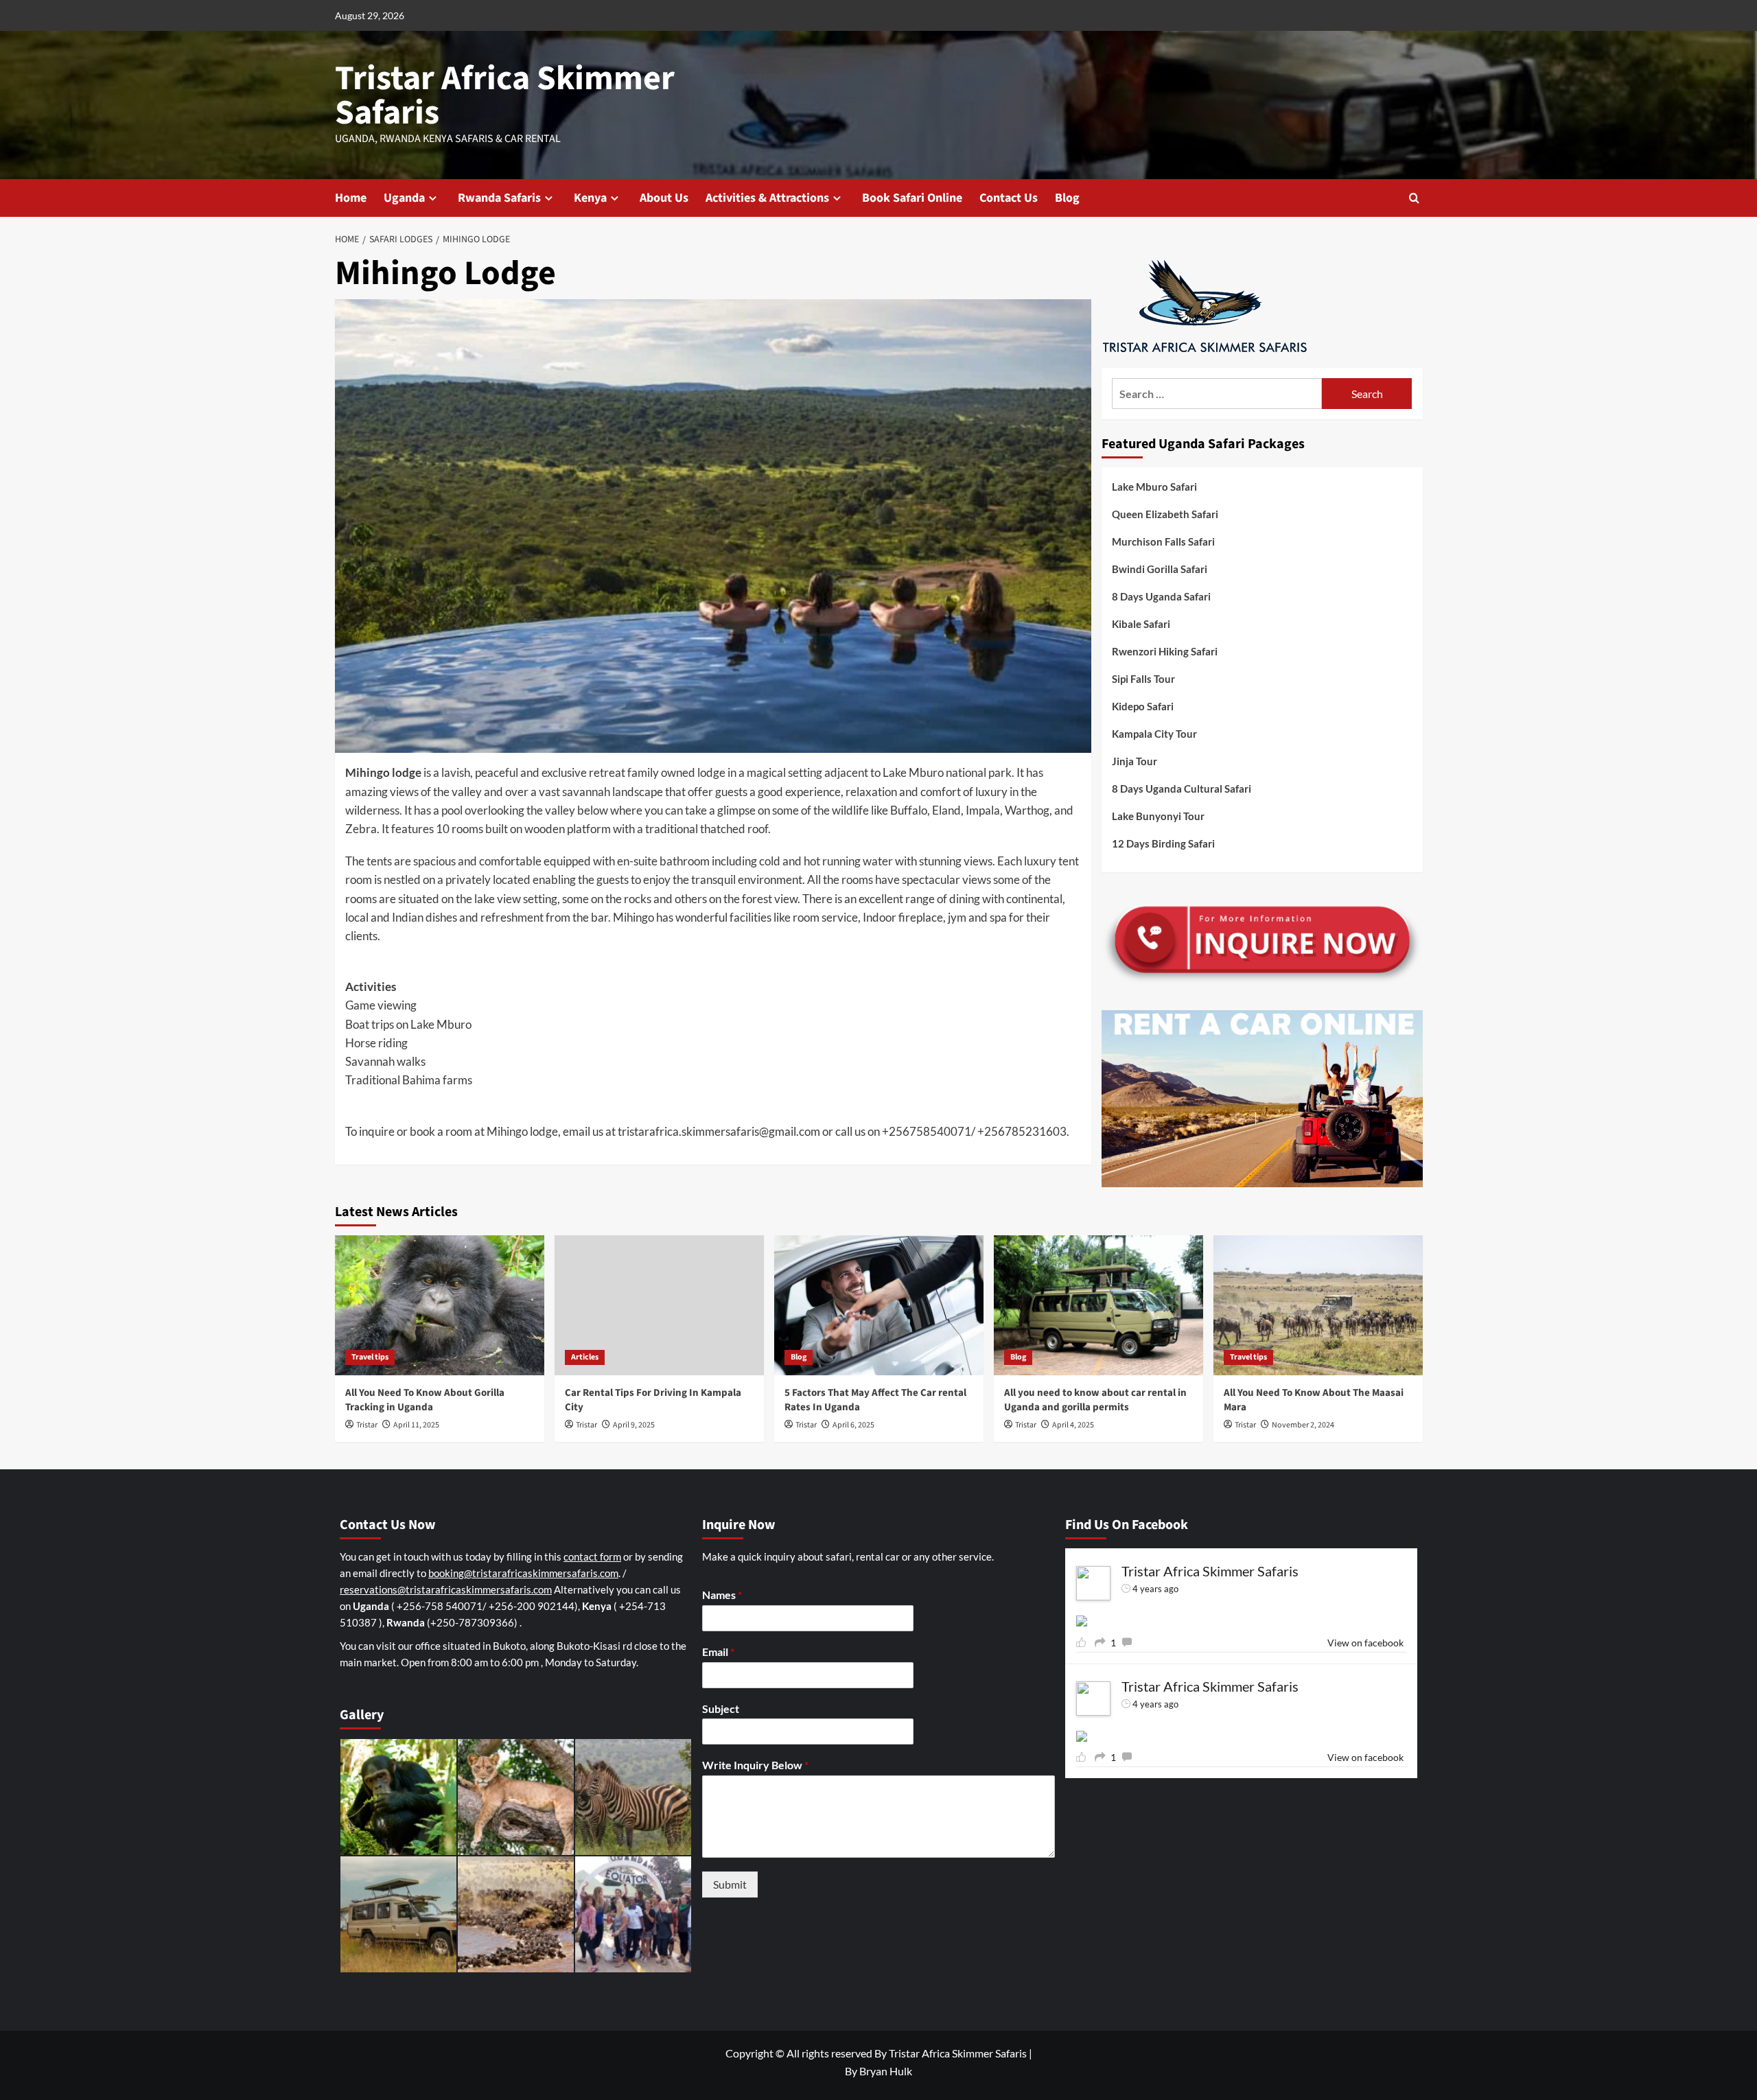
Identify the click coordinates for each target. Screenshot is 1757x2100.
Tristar (367, 1425)
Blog (1067, 198)
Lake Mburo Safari (1154, 487)
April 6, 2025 (853, 1425)
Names (722, 1595)
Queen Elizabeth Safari (1165, 514)
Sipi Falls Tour (1143, 679)
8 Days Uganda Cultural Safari (1182, 789)
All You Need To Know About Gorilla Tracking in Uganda (425, 1400)
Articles (585, 1357)
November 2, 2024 (1303, 1425)
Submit (730, 1884)
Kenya (590, 198)
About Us (664, 198)
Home (351, 198)
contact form (592, 1556)
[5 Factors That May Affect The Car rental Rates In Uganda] (879, 1305)
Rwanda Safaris (499, 198)
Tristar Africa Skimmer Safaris (505, 96)
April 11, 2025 (416, 1425)
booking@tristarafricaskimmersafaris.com (523, 1573)
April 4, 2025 (1073, 1425)
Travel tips (370, 1357)
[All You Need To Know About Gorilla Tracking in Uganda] (440, 1305)
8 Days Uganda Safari (1161, 596)
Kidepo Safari (1143, 706)
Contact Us (1009, 198)
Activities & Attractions (767, 198)
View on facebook (1365, 1643)
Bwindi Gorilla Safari (1160, 569)
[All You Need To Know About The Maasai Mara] (1318, 1305)
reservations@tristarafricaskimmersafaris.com (446, 1589)
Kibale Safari (1141, 624)
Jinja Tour (1135, 761)
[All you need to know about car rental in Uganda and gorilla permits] (1098, 1305)
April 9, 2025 (634, 1425)
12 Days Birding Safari (1163, 843)
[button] (1414, 198)
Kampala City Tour (1154, 734)
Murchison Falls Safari (1163, 541)
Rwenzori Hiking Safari (1165, 651)
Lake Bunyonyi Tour (1158, 816)
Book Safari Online (912, 198)
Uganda (404, 198)
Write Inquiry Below (755, 1765)
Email (718, 1652)
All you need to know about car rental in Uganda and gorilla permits (1095, 1400)
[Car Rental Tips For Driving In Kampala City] (659, 1305)
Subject (721, 1708)
